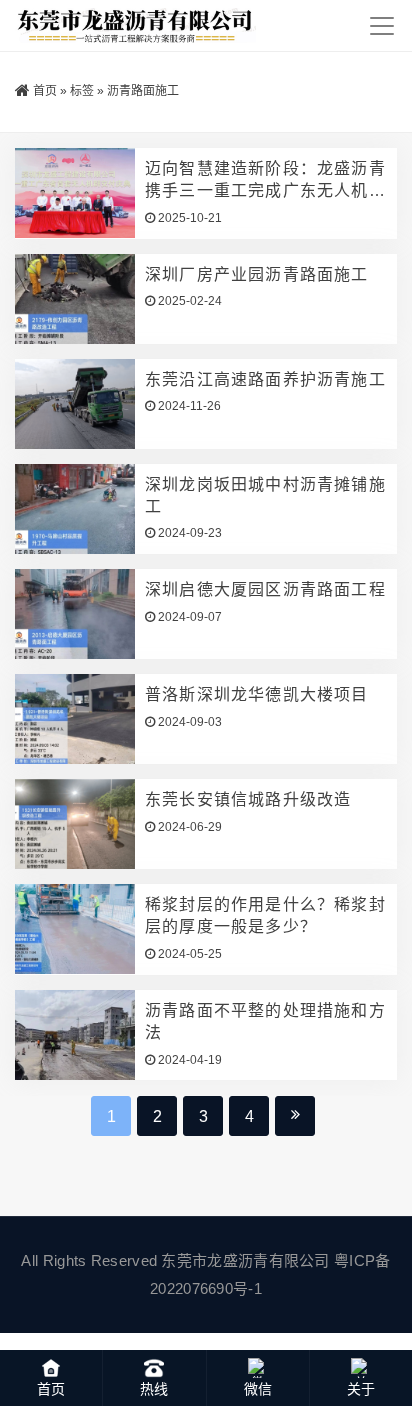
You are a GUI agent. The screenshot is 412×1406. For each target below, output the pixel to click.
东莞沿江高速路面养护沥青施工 (265, 379)
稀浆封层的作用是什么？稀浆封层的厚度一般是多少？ (265, 915)
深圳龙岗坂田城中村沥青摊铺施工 (265, 495)
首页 (45, 91)
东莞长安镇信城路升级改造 (248, 799)
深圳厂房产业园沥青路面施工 (257, 274)
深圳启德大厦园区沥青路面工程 (265, 589)
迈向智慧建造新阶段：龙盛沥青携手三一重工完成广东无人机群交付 (265, 181)
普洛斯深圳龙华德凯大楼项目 (257, 694)
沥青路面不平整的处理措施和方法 (265, 1021)
